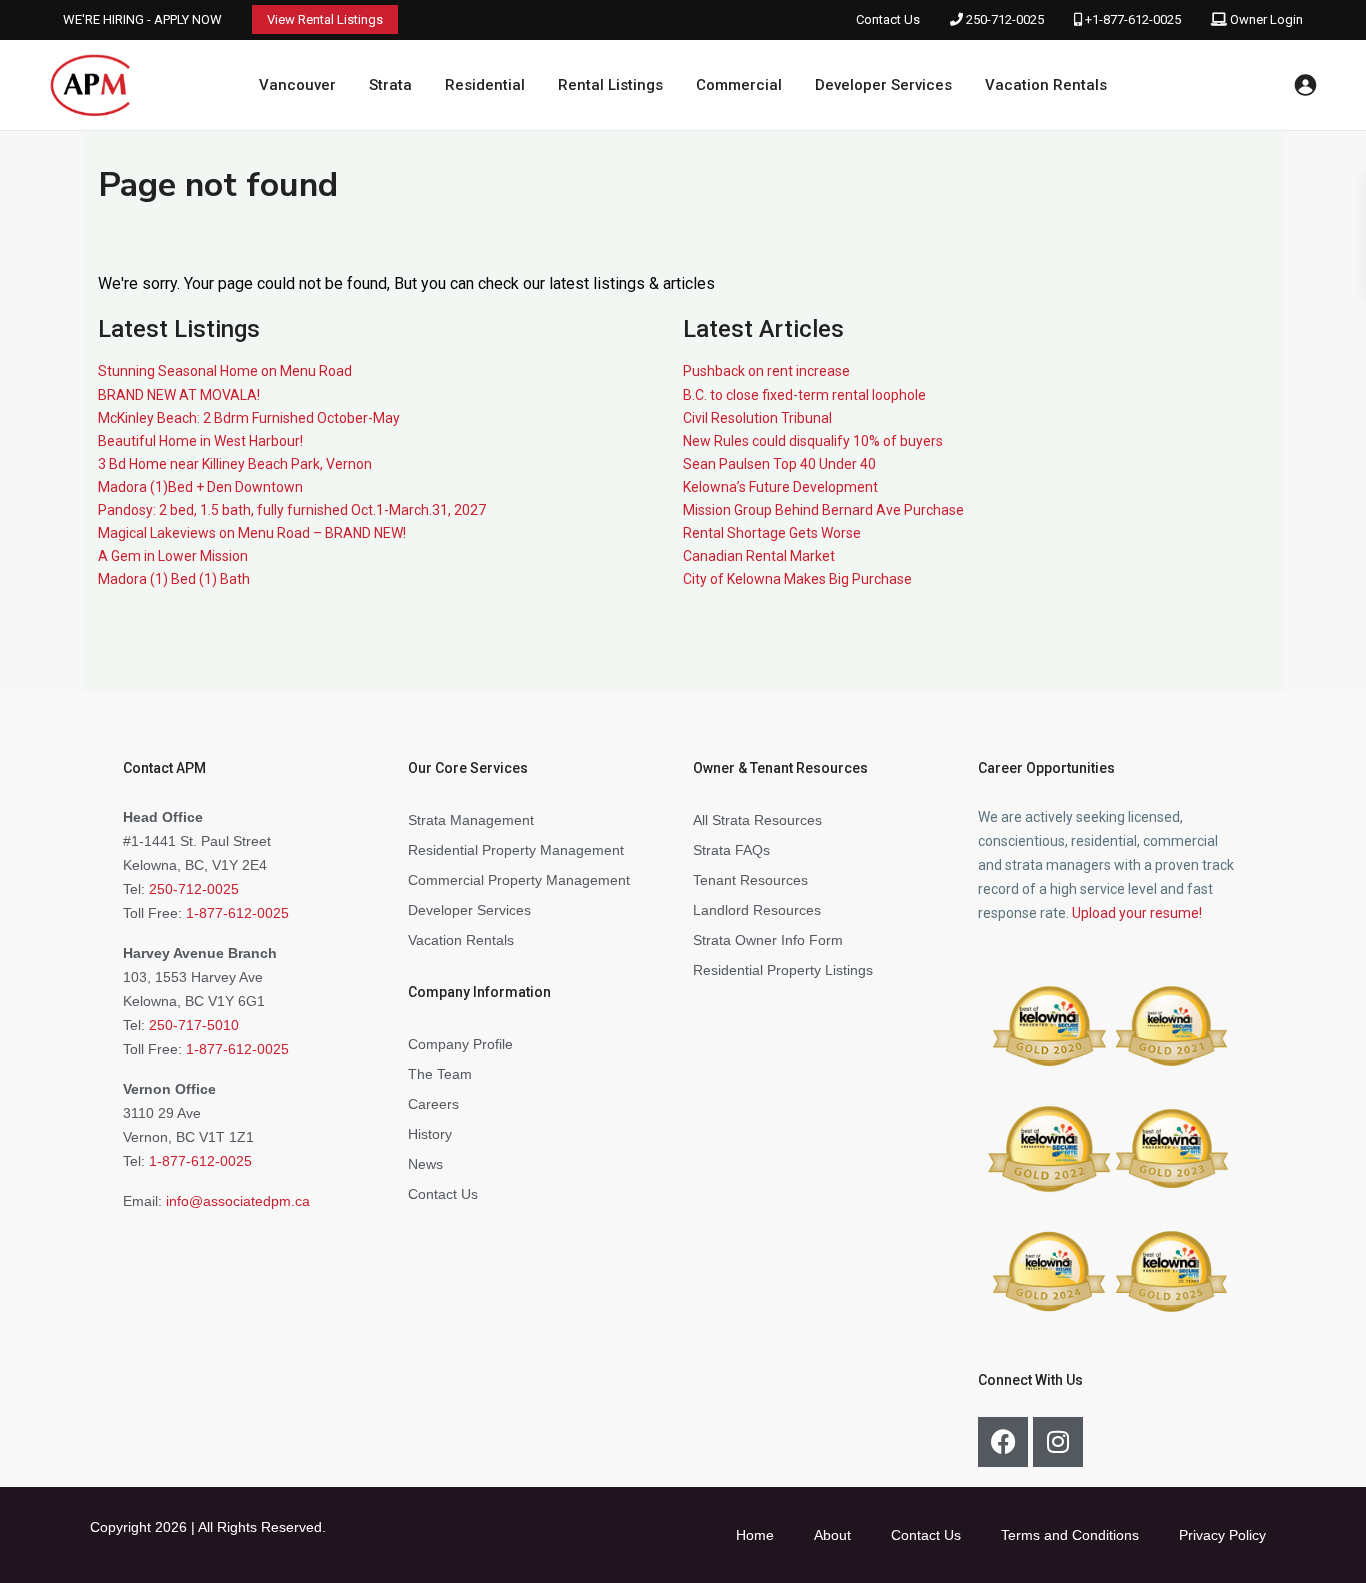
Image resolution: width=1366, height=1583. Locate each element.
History (430, 1134)
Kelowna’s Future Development (780, 487)
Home (755, 1535)
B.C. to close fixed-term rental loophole (804, 395)
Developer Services (883, 85)
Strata (390, 85)
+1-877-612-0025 (1133, 19)
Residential (485, 85)
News (425, 1164)
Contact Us (888, 19)
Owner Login (1266, 19)
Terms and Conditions (1070, 1535)
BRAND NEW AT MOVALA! (179, 395)
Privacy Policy (1222, 1535)
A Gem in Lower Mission (173, 556)
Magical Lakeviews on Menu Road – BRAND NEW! (252, 533)
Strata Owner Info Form (768, 940)
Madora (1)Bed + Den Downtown (200, 487)
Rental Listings (610, 85)
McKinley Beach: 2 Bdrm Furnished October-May (249, 418)
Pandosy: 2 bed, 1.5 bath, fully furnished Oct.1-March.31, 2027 (292, 510)
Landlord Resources (757, 910)
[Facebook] (1003, 1442)
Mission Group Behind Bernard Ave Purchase (823, 510)
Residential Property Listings (783, 970)
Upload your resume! (1137, 913)
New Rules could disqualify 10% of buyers (813, 441)
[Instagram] (1058, 1442)
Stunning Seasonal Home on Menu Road (225, 371)
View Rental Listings (325, 19)
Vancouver (297, 85)
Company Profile (460, 1044)
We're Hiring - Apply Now (142, 19)
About (832, 1535)
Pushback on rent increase (766, 371)
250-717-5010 (194, 1025)
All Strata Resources (757, 820)
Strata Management (471, 820)
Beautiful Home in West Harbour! (200, 441)
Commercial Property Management (519, 880)
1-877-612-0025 (237, 913)
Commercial (739, 85)
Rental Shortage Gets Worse (772, 533)
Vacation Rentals (1046, 85)
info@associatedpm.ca (238, 1201)
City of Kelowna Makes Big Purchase (797, 579)
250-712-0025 (1005, 19)
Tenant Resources (750, 880)
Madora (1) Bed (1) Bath (174, 579)
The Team (440, 1074)
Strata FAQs (731, 850)
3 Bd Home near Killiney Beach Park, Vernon (235, 464)
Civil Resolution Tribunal (757, 418)
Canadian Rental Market (759, 556)
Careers (433, 1104)
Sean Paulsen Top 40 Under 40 (779, 464)
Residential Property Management (516, 850)
